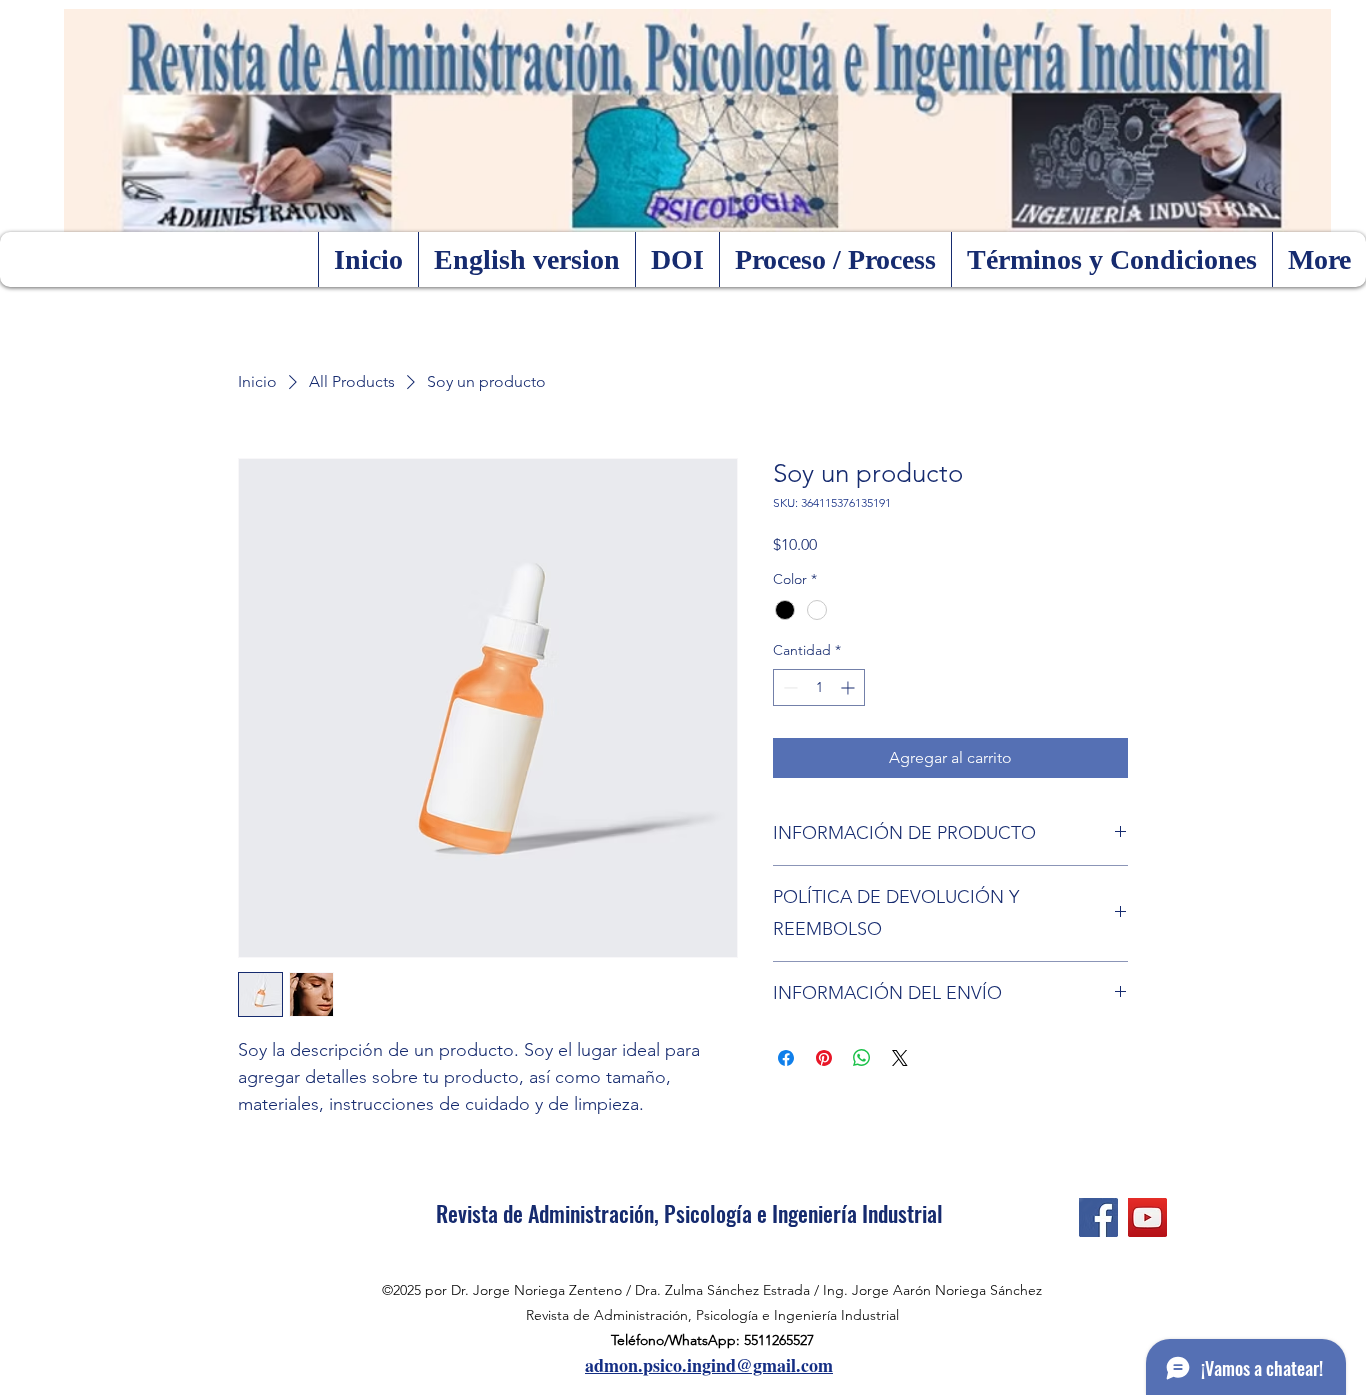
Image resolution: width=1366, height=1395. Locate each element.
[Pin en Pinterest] (824, 1058)
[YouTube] (1147, 1217)
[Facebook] (1098, 1217)
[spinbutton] (819, 687)
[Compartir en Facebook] (786, 1058)
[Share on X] (900, 1058)
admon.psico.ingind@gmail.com (709, 1365)
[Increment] (849, 687)
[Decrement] (788, 687)
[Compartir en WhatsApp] (862, 1058)
